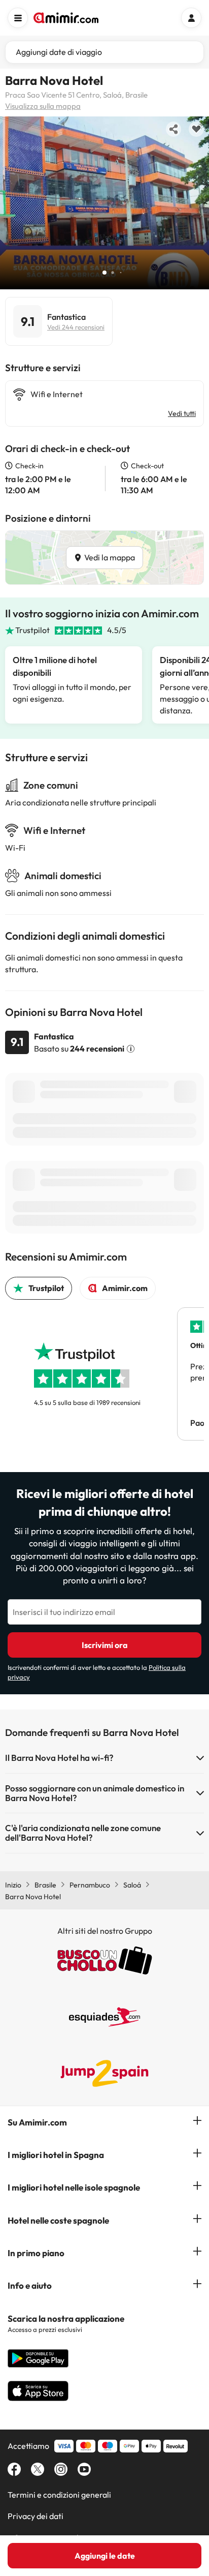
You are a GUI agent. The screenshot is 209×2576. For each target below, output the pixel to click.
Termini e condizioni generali (59, 2495)
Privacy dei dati (36, 2516)
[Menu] (18, 18)
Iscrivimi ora (105, 1645)
